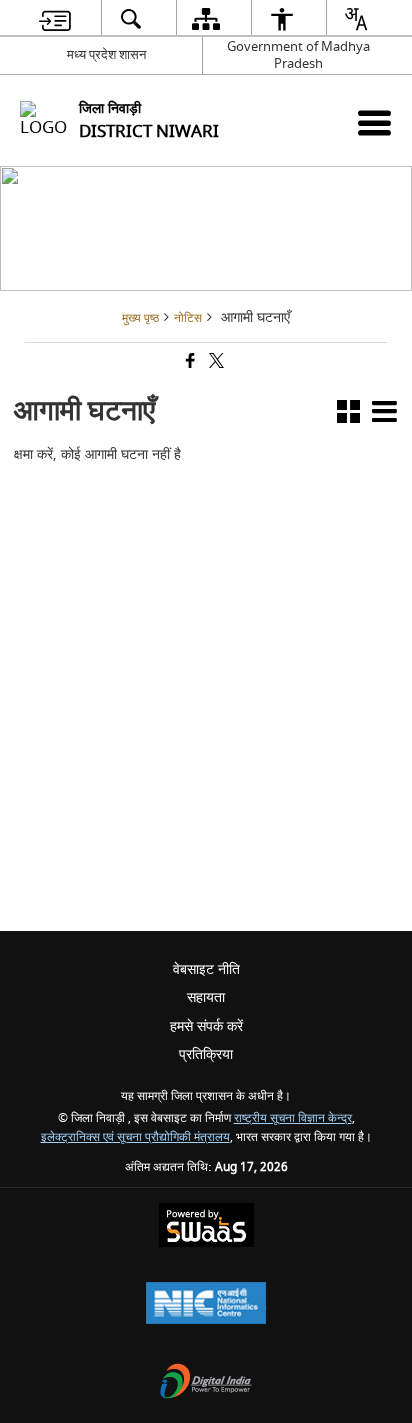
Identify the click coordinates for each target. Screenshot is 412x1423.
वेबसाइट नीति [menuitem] (206, 969)
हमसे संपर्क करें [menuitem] (206, 1026)
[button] (348, 415)
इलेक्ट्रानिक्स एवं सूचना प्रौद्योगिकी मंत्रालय (135, 1137)
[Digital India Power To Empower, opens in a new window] (206, 1383)
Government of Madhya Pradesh (298, 55)
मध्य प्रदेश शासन (106, 54)
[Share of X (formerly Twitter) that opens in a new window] (215, 363)
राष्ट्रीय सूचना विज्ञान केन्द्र (293, 1118)
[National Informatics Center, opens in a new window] (206, 1305)
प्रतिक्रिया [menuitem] (206, 1054)
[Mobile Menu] (374, 122)
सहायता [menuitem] (206, 997)
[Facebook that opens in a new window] (189, 363)
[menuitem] (55, 18)
